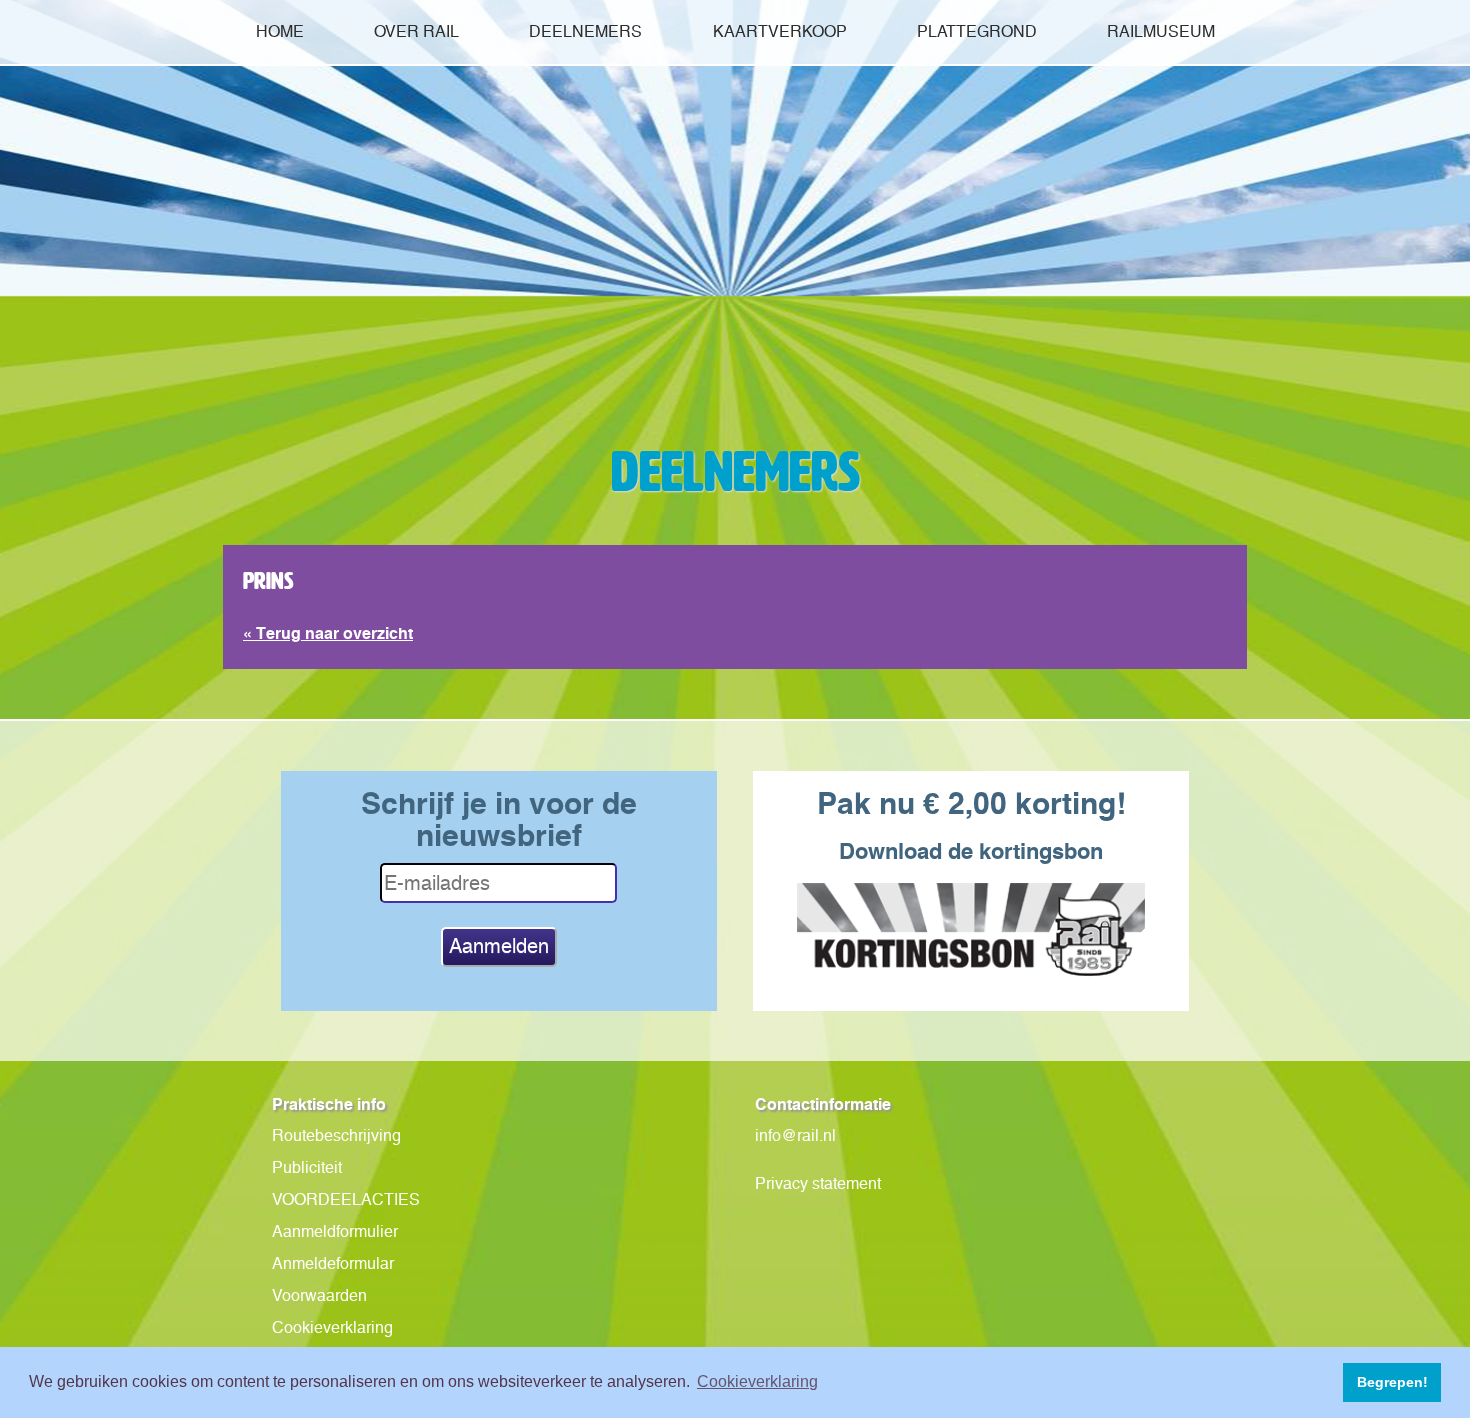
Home (280, 31)
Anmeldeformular (333, 1263)
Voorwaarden (319, 1295)
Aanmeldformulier (335, 1231)
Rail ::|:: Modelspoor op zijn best (735, 284)
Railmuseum (1161, 31)
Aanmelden (499, 946)
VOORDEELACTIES (346, 1199)
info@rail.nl (795, 1135)
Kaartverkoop (780, 31)
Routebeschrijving (336, 1135)
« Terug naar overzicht (328, 633)
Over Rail (416, 31)
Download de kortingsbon (971, 851)
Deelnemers (585, 31)
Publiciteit (307, 1167)
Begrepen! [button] (1392, 1382)
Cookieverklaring (332, 1327)
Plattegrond (977, 31)
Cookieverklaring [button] (757, 1381)
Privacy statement (818, 1183)
